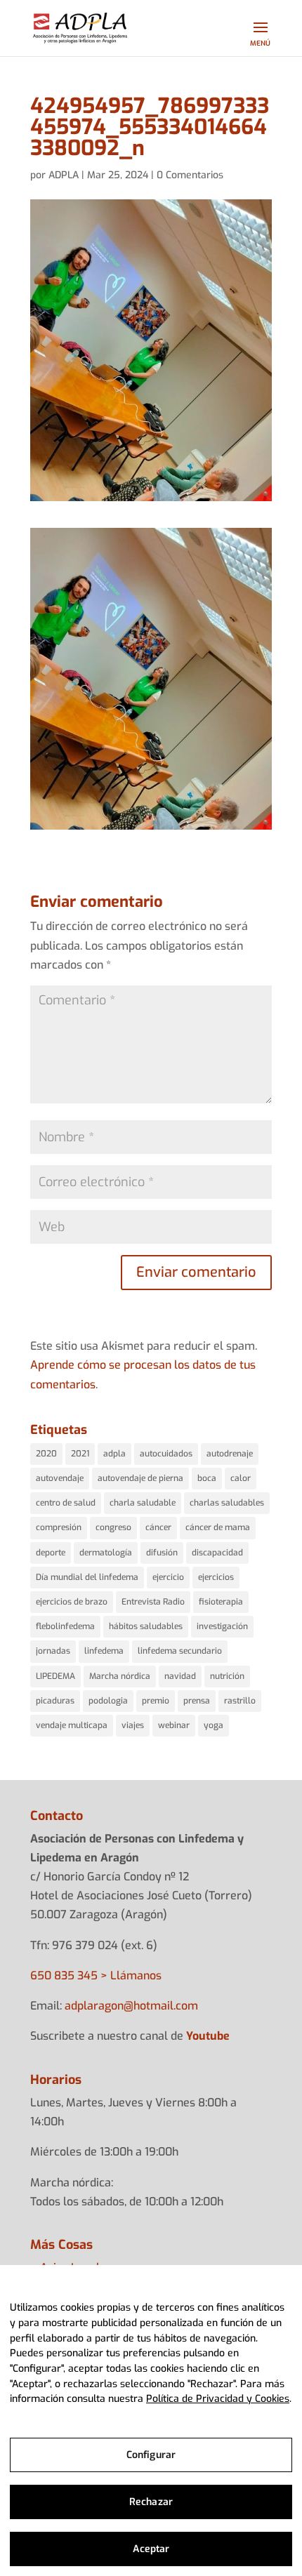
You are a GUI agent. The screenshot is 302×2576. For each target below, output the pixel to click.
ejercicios (216, 1577)
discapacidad (217, 1553)
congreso (113, 1527)
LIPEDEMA (55, 1676)
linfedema (104, 1651)
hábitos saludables (146, 1626)
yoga (214, 1725)
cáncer (158, 1527)
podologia (108, 1701)
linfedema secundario (180, 1651)
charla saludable (143, 1503)
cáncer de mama (218, 1527)
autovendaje (60, 1478)
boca (207, 1478)
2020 (46, 1454)
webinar (174, 1725)
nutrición (227, 1676)
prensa (197, 1701)
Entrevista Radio (153, 1602)
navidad (180, 1676)
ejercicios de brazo (72, 1602)
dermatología (106, 1553)
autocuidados (166, 1454)
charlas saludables (227, 1503)
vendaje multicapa (72, 1725)
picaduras (55, 1701)
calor (241, 1478)
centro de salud (66, 1503)
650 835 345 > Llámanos (96, 1976)
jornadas (53, 1651)
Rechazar (151, 2502)
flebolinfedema (65, 1626)
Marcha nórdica (120, 1676)
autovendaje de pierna (140, 1478)
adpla (114, 1454)
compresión (59, 1527)
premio (156, 1701)
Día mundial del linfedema (87, 1577)
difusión (162, 1553)
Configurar (151, 2455)
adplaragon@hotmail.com (131, 2006)
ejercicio (168, 1577)
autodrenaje (230, 1454)
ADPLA (64, 175)
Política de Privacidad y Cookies (218, 2399)
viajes (133, 1725)
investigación (222, 1626)
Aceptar (151, 2549)
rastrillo (240, 1701)
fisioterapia (221, 1602)
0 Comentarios (190, 175)
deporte (51, 1553)
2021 (80, 1454)
